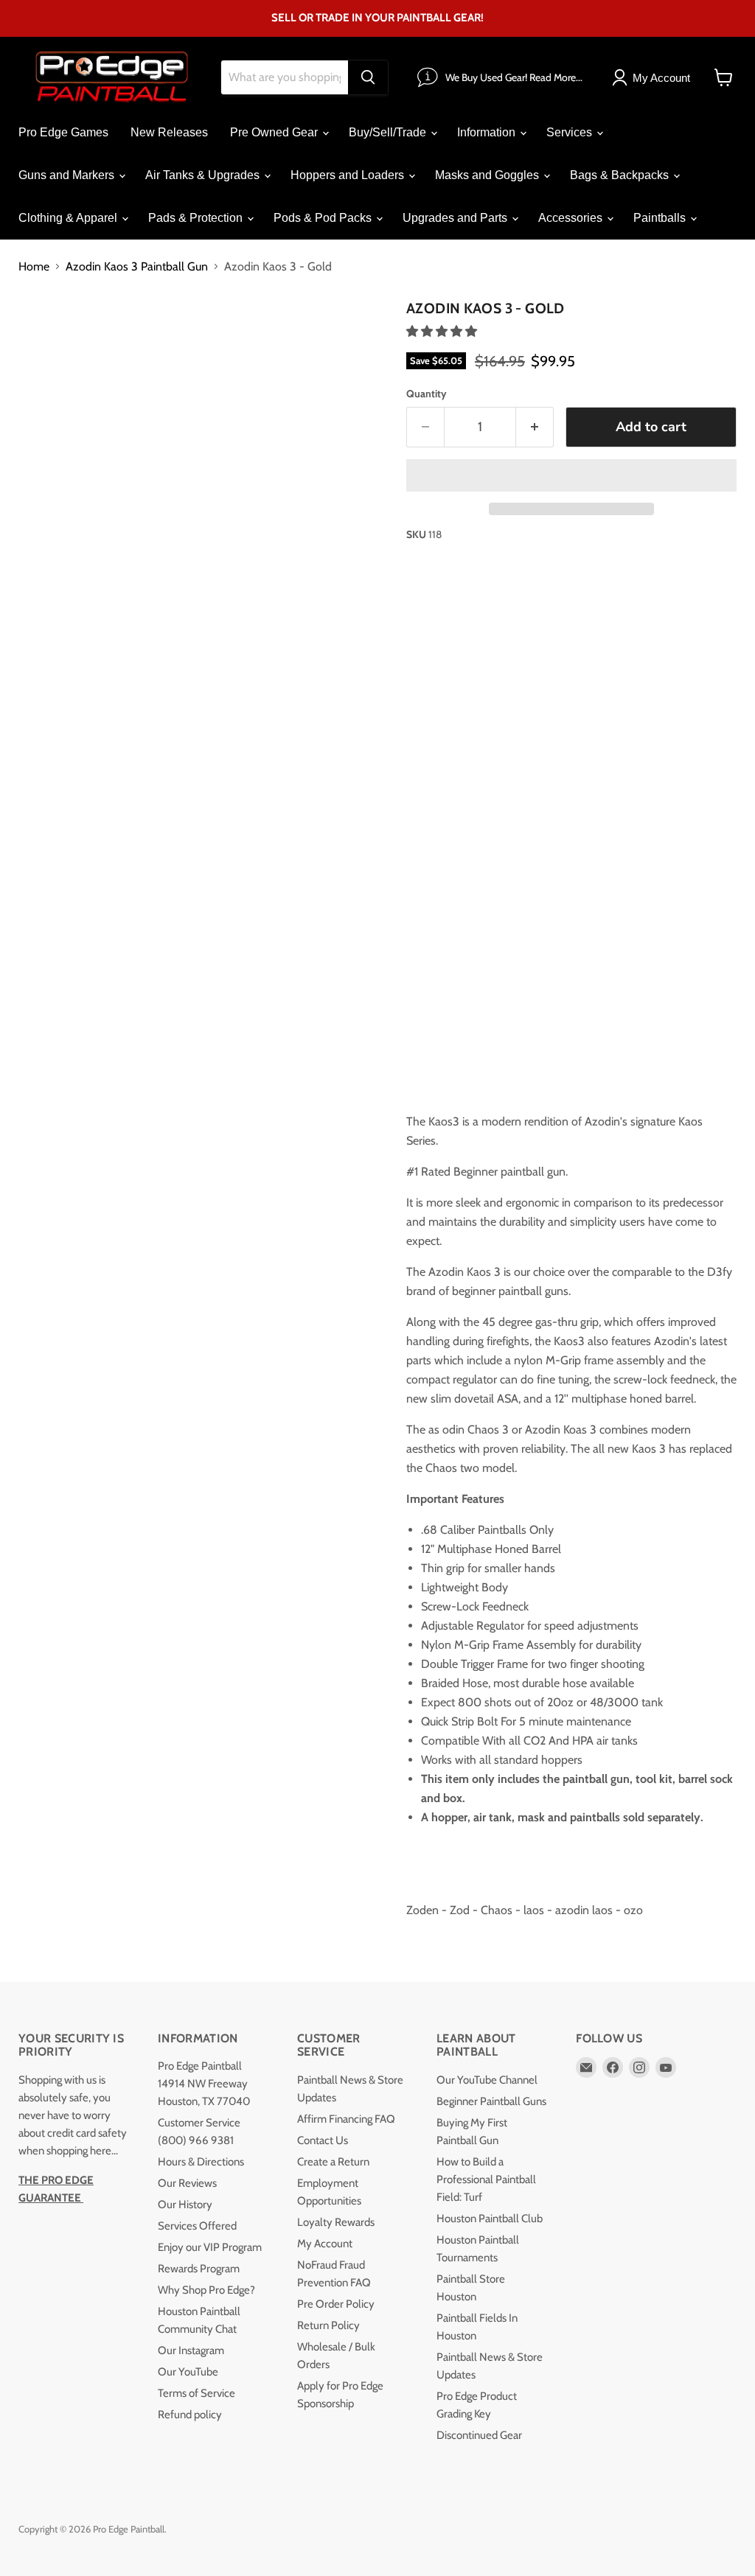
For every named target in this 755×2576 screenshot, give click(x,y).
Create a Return (333, 2162)
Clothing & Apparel (69, 218)
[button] (443, 331)
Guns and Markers (68, 175)
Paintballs (661, 218)
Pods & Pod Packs (324, 218)
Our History (185, 2205)
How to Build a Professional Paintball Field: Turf (486, 2179)
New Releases (169, 132)
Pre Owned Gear (275, 132)
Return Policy (328, 2325)
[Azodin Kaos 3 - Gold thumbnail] (41, 331)
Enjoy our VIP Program (210, 2247)
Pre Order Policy (336, 2304)
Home (34, 267)
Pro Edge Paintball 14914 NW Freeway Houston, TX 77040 (204, 2084)
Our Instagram (191, 2350)
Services (571, 132)
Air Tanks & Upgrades (204, 175)
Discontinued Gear (479, 2435)
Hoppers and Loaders (349, 175)
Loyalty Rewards (336, 2222)
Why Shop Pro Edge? (206, 2290)
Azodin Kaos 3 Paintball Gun (137, 267)
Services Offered (197, 2226)
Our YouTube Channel (487, 2080)
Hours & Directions (201, 2162)
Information (488, 132)
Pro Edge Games (63, 132)
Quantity (427, 394)
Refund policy (190, 2415)
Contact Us (323, 2140)
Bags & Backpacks (621, 175)
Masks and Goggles (488, 175)
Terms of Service (196, 2393)
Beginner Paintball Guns (491, 2101)
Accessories (572, 218)
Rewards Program (199, 2269)
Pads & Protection (197, 218)
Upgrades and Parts (456, 218)
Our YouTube (188, 2372)
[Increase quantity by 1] (535, 427)
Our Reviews (187, 2183)
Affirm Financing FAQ (346, 2119)
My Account (325, 2244)
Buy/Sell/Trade (389, 132)
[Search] (368, 77)
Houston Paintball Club (490, 2219)
